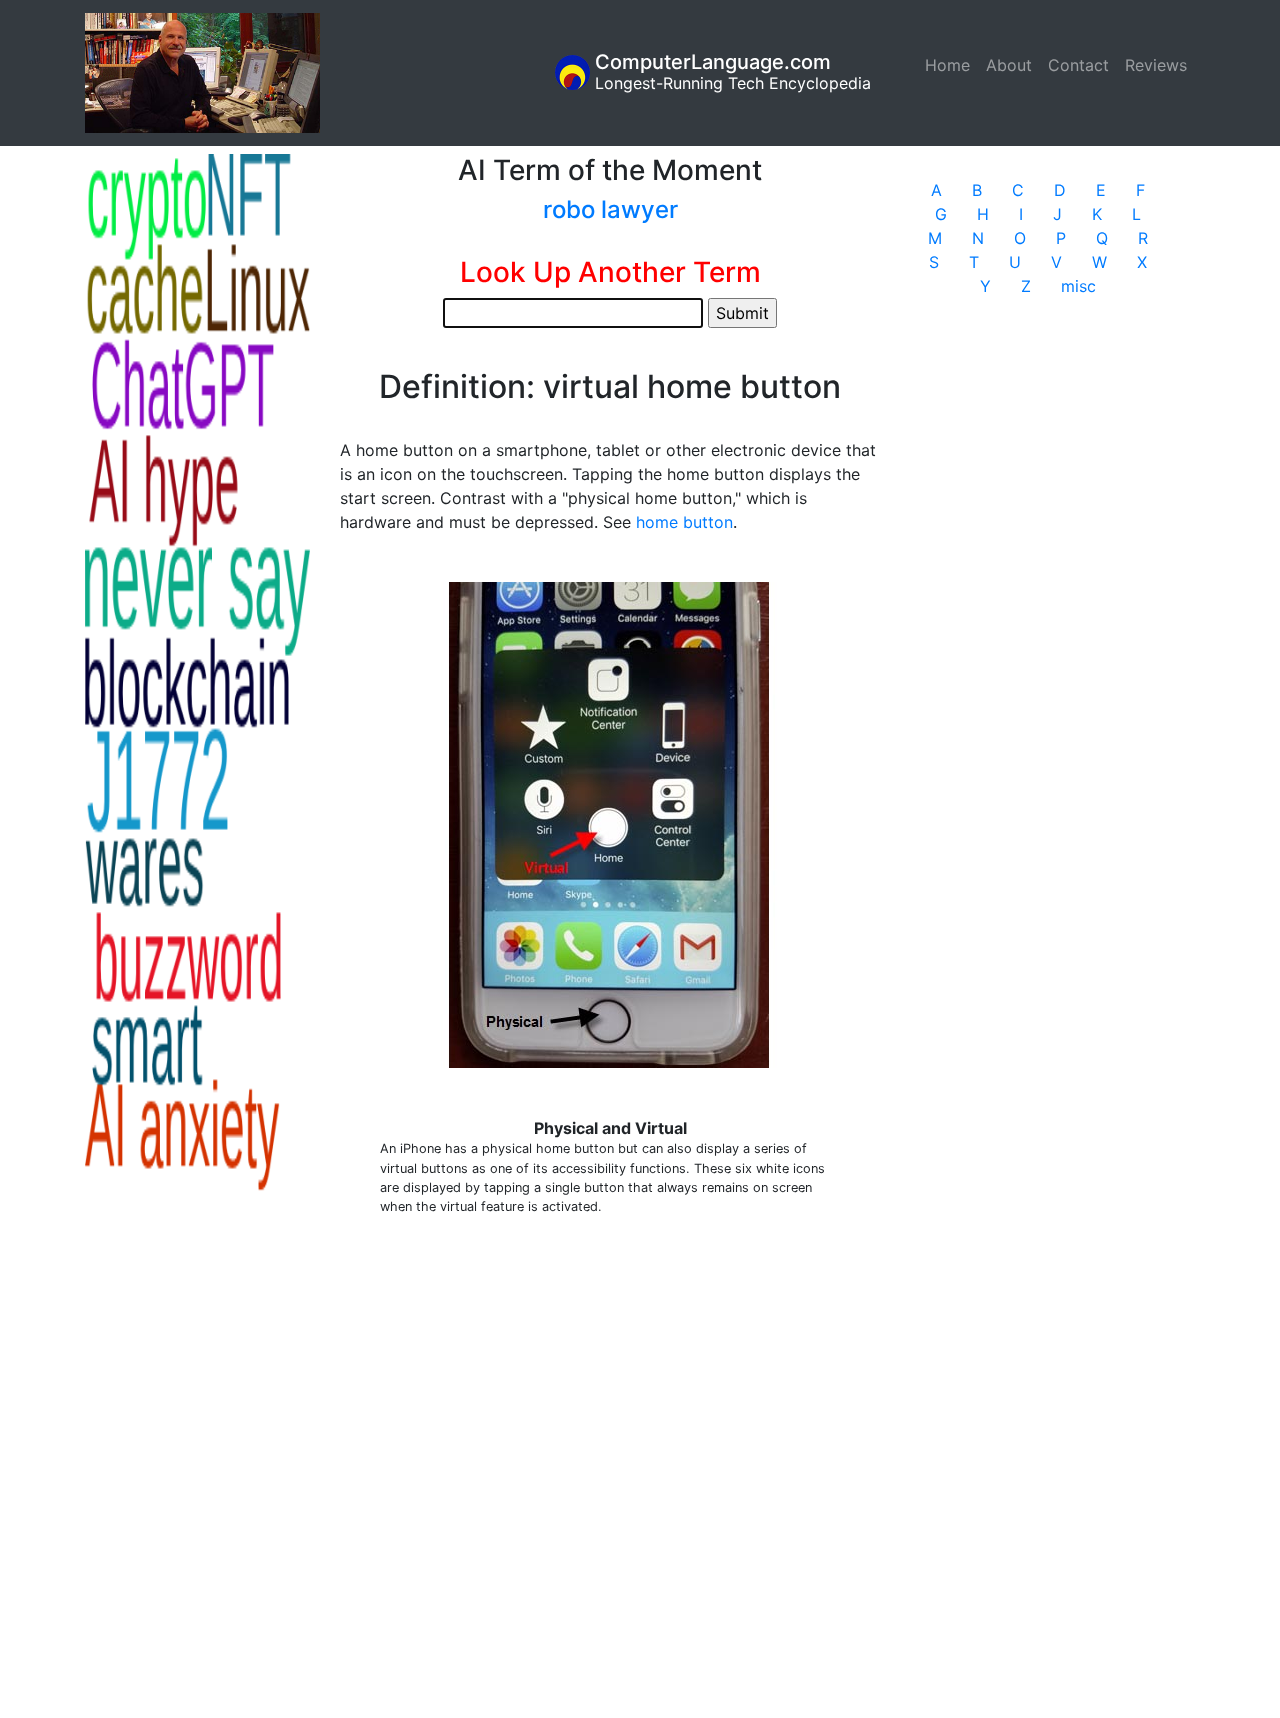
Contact (1078, 65)
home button (684, 522)
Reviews (1156, 65)
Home (951, 65)
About (1009, 65)
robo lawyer (610, 209)
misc (1078, 286)
